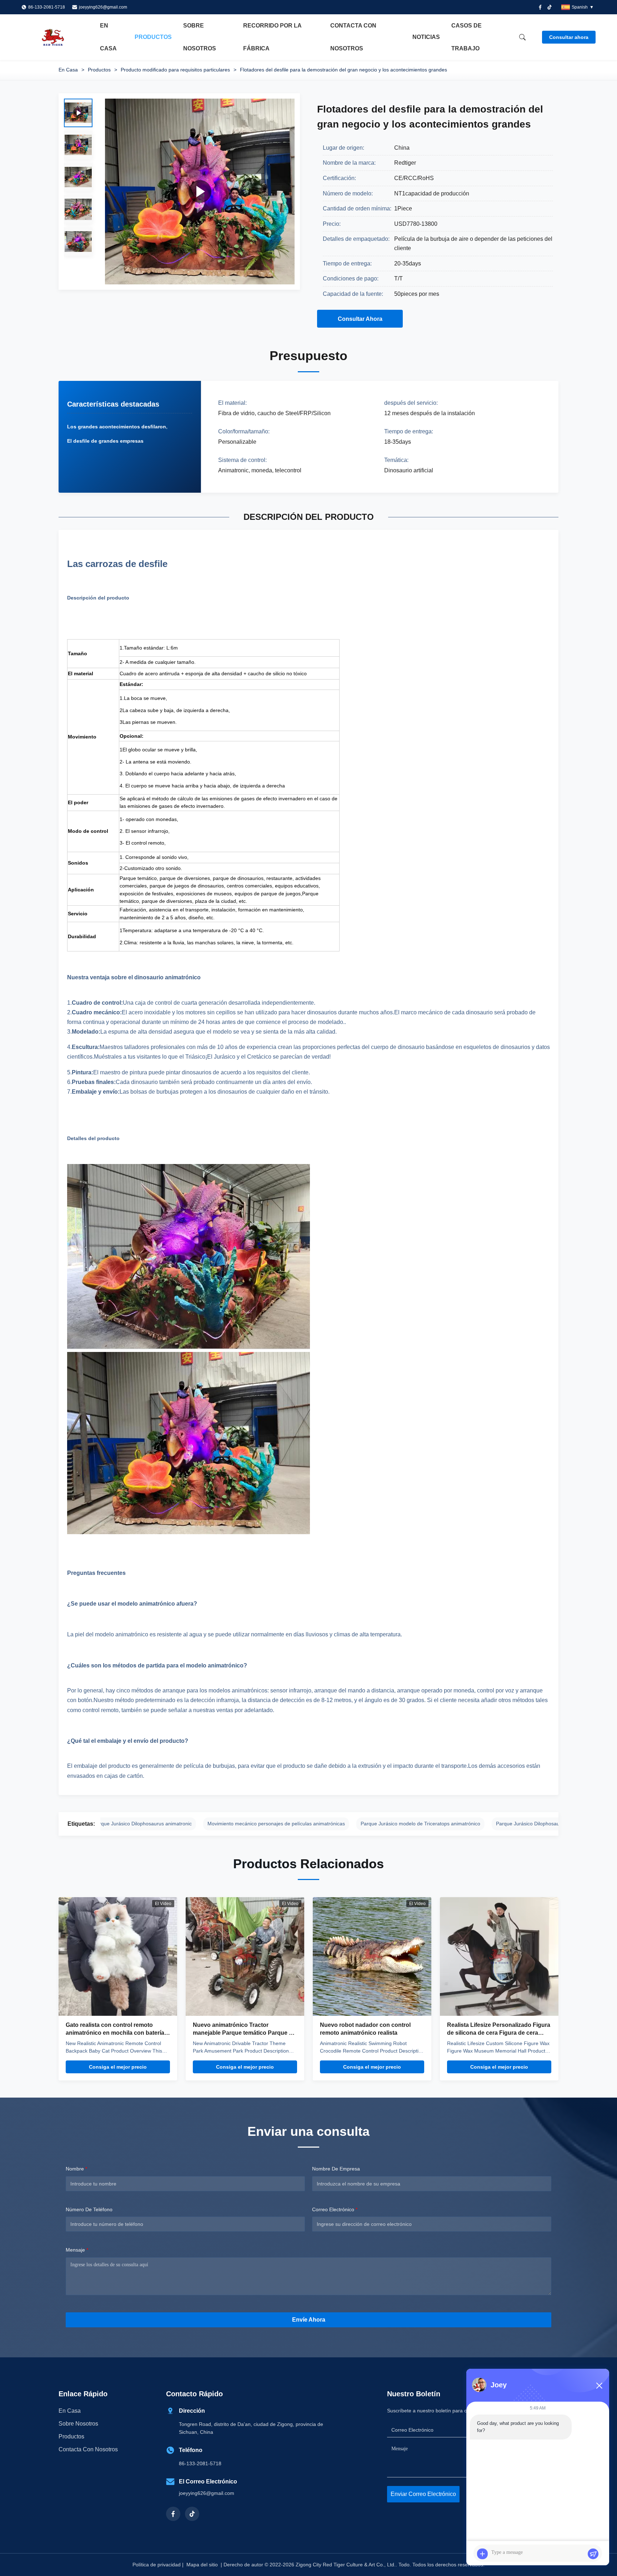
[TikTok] (192, 2514)
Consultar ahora (569, 37)
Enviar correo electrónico (423, 2494)
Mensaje (77, 2250)
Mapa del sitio (202, 2565)
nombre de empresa (336, 2169)
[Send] (593, 2554)
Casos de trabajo (466, 37)
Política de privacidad (157, 2565)
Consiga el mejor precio (118, 2067)
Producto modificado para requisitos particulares (175, 70)
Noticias (426, 37)
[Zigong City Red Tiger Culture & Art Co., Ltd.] (61, 37)
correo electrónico (335, 2209)
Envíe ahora (309, 2320)
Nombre (76, 2169)
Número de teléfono (89, 2209)
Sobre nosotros (200, 37)
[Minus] (599, 2386)
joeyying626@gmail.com (103, 7)
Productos (153, 37)
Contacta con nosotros (353, 37)
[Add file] (482, 2554)
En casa (108, 37)
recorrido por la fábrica (272, 37)
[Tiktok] (550, 7)
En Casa (68, 70)
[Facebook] (540, 7)
